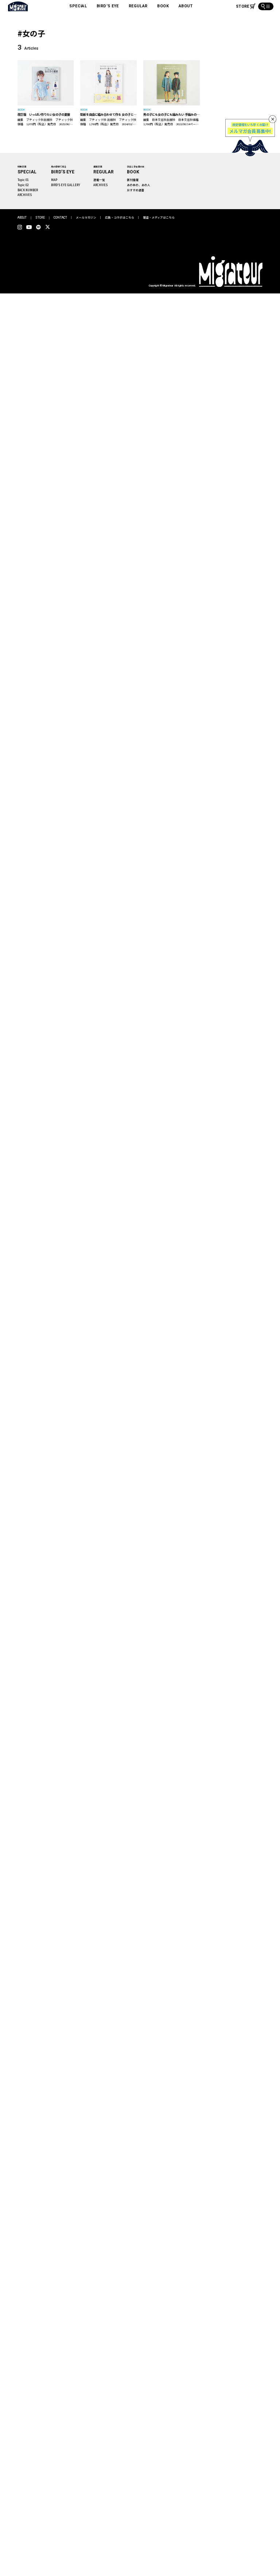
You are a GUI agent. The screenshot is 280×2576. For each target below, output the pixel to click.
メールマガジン (86, 217)
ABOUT (186, 6)
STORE (40, 218)
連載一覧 (99, 180)
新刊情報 (133, 180)
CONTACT (60, 218)
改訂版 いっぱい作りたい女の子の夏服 (44, 114)
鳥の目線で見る (59, 167)
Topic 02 (23, 185)
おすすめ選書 (136, 190)
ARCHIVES (25, 195)
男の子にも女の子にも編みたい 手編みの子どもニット (172, 114)
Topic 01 (23, 180)
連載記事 (98, 167)
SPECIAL (78, 6)
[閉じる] (273, 119)
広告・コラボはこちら (120, 217)
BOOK (163, 6)
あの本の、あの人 (139, 185)
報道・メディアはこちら (159, 217)
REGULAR (138, 6)
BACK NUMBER (28, 190)
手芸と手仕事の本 (136, 167)
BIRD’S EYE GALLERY (66, 185)
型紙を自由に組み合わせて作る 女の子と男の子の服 (108, 114)
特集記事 (22, 167)
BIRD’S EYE (108, 6)
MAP (54, 180)
